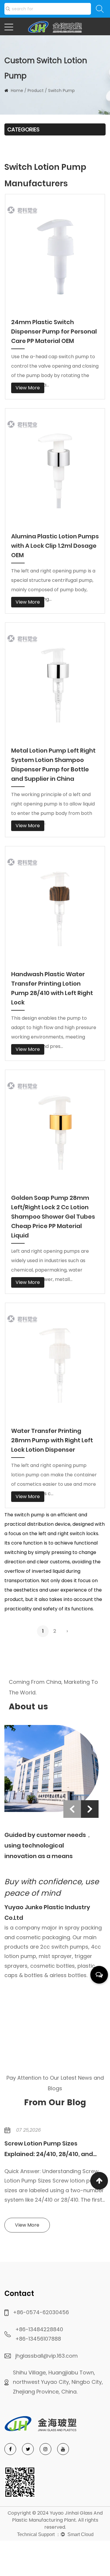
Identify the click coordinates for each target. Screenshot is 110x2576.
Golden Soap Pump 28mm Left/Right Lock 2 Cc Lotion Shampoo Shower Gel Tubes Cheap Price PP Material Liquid (53, 1217)
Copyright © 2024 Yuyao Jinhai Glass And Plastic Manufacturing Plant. (55, 2516)
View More (28, 388)
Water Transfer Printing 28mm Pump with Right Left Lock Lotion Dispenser (52, 1440)
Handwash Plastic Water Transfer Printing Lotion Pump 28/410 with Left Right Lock (52, 988)
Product (36, 91)
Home (17, 91)
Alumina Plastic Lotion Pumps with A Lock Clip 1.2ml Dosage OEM (55, 546)
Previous (72, 1809)
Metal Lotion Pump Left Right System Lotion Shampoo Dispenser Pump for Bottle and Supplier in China (53, 765)
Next (90, 1809)
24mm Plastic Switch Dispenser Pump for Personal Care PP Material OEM (54, 331)
